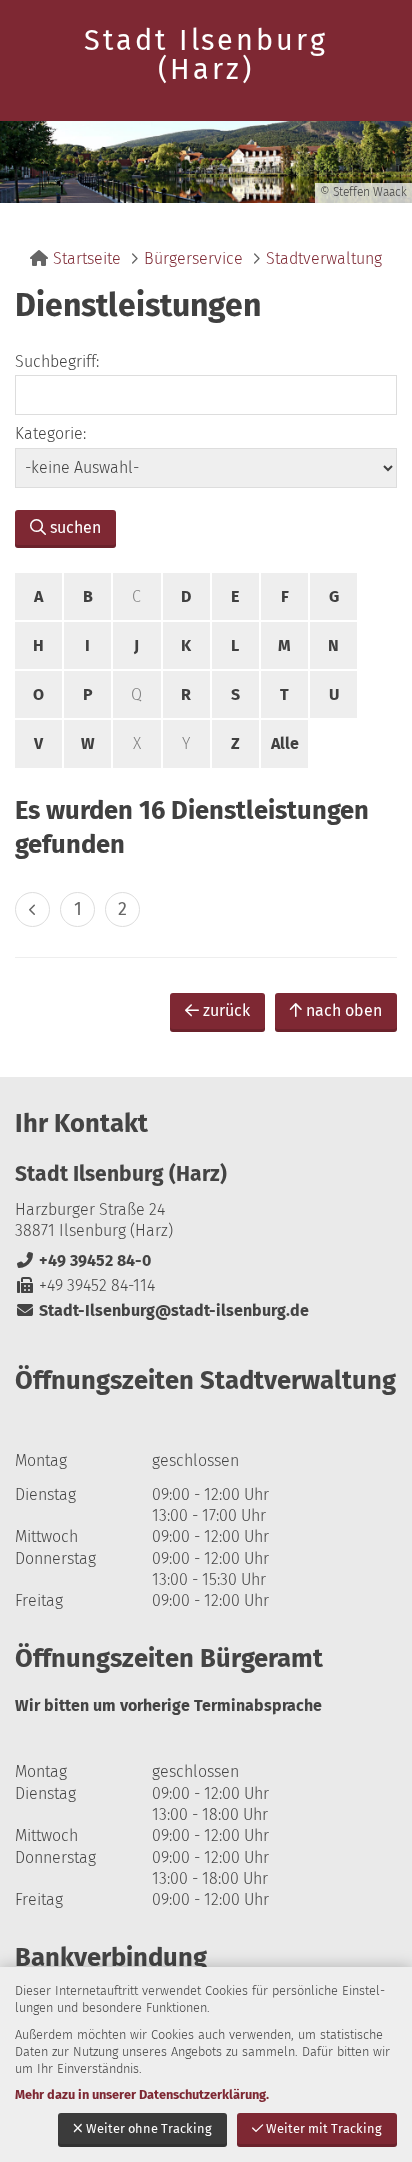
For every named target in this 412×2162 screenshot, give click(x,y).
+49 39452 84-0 (83, 1260)
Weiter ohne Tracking (149, 2128)
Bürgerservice (193, 258)
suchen (75, 527)
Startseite (87, 258)
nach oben (344, 1010)
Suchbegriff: (57, 361)
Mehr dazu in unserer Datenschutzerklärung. (142, 2094)
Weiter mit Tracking (324, 2128)
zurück (226, 1010)
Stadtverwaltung (324, 258)
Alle (285, 743)
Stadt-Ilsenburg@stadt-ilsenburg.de (162, 1310)
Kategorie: (50, 433)
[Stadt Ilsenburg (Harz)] (206, 1241)
